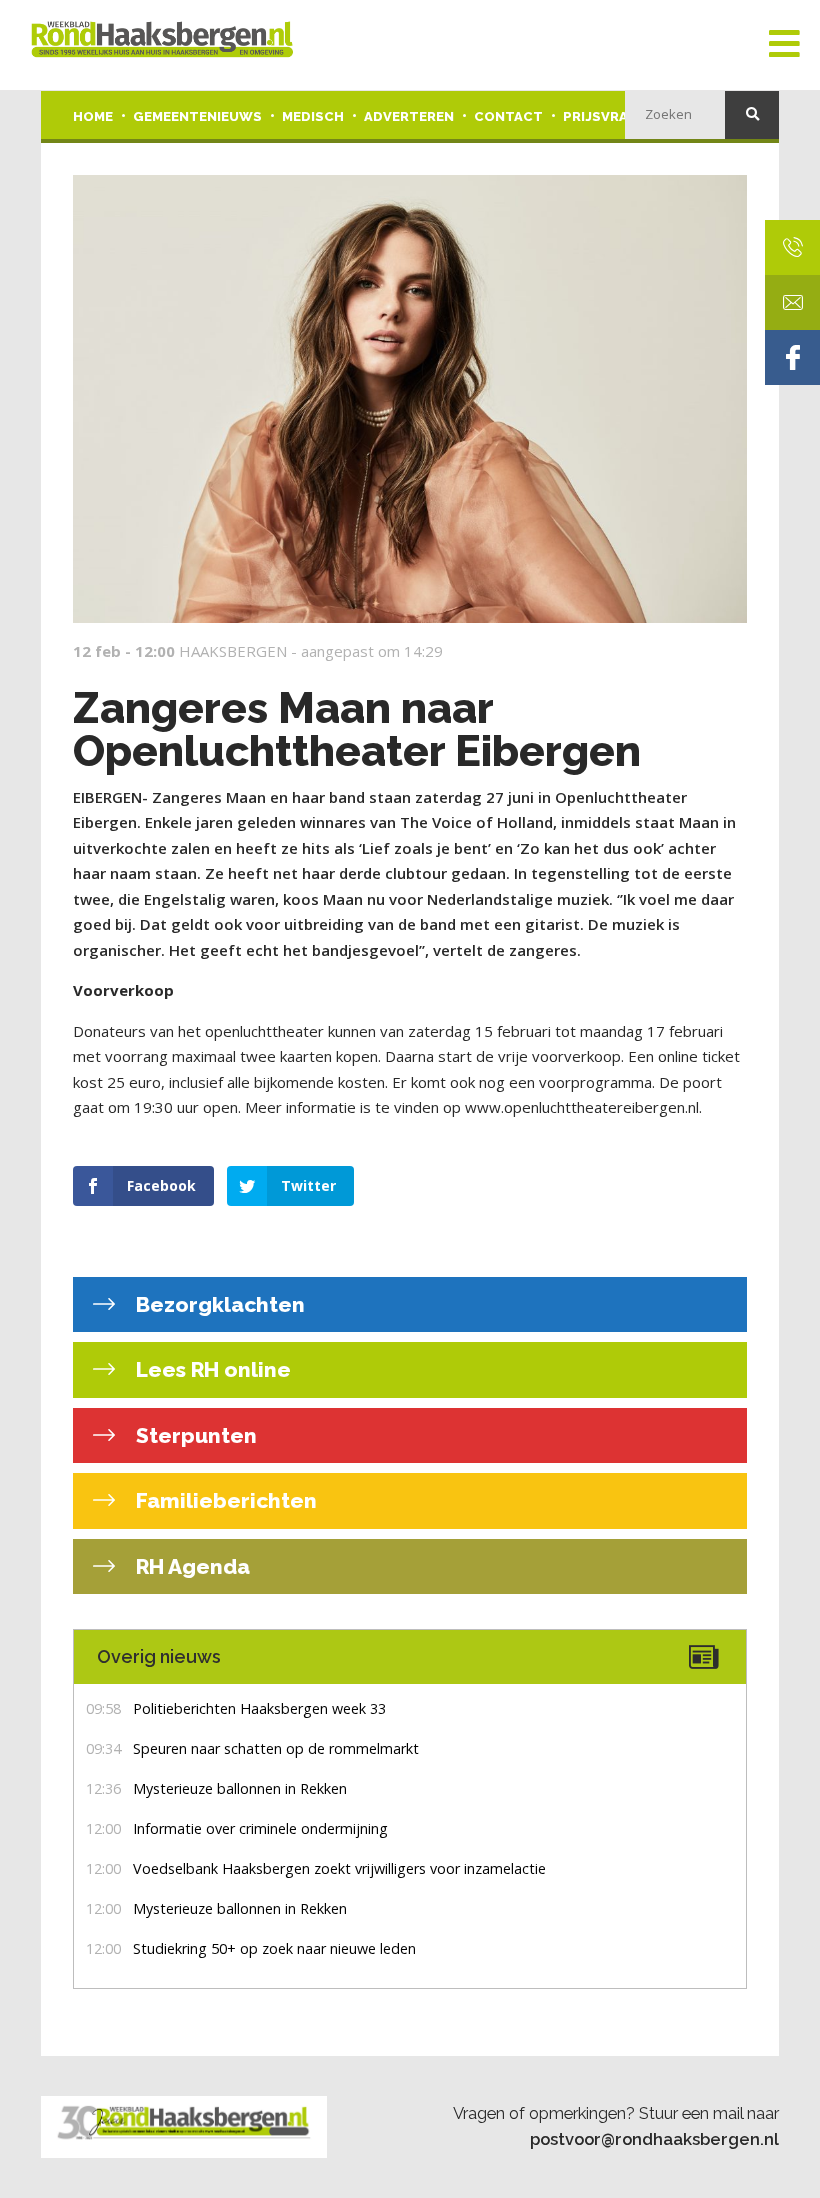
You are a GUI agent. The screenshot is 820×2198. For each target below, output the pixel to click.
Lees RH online (211, 1369)
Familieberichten (224, 1500)
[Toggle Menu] (784, 45)
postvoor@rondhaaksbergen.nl (654, 2139)
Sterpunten (194, 1435)
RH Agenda (190, 1566)
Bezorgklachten (218, 1304)
